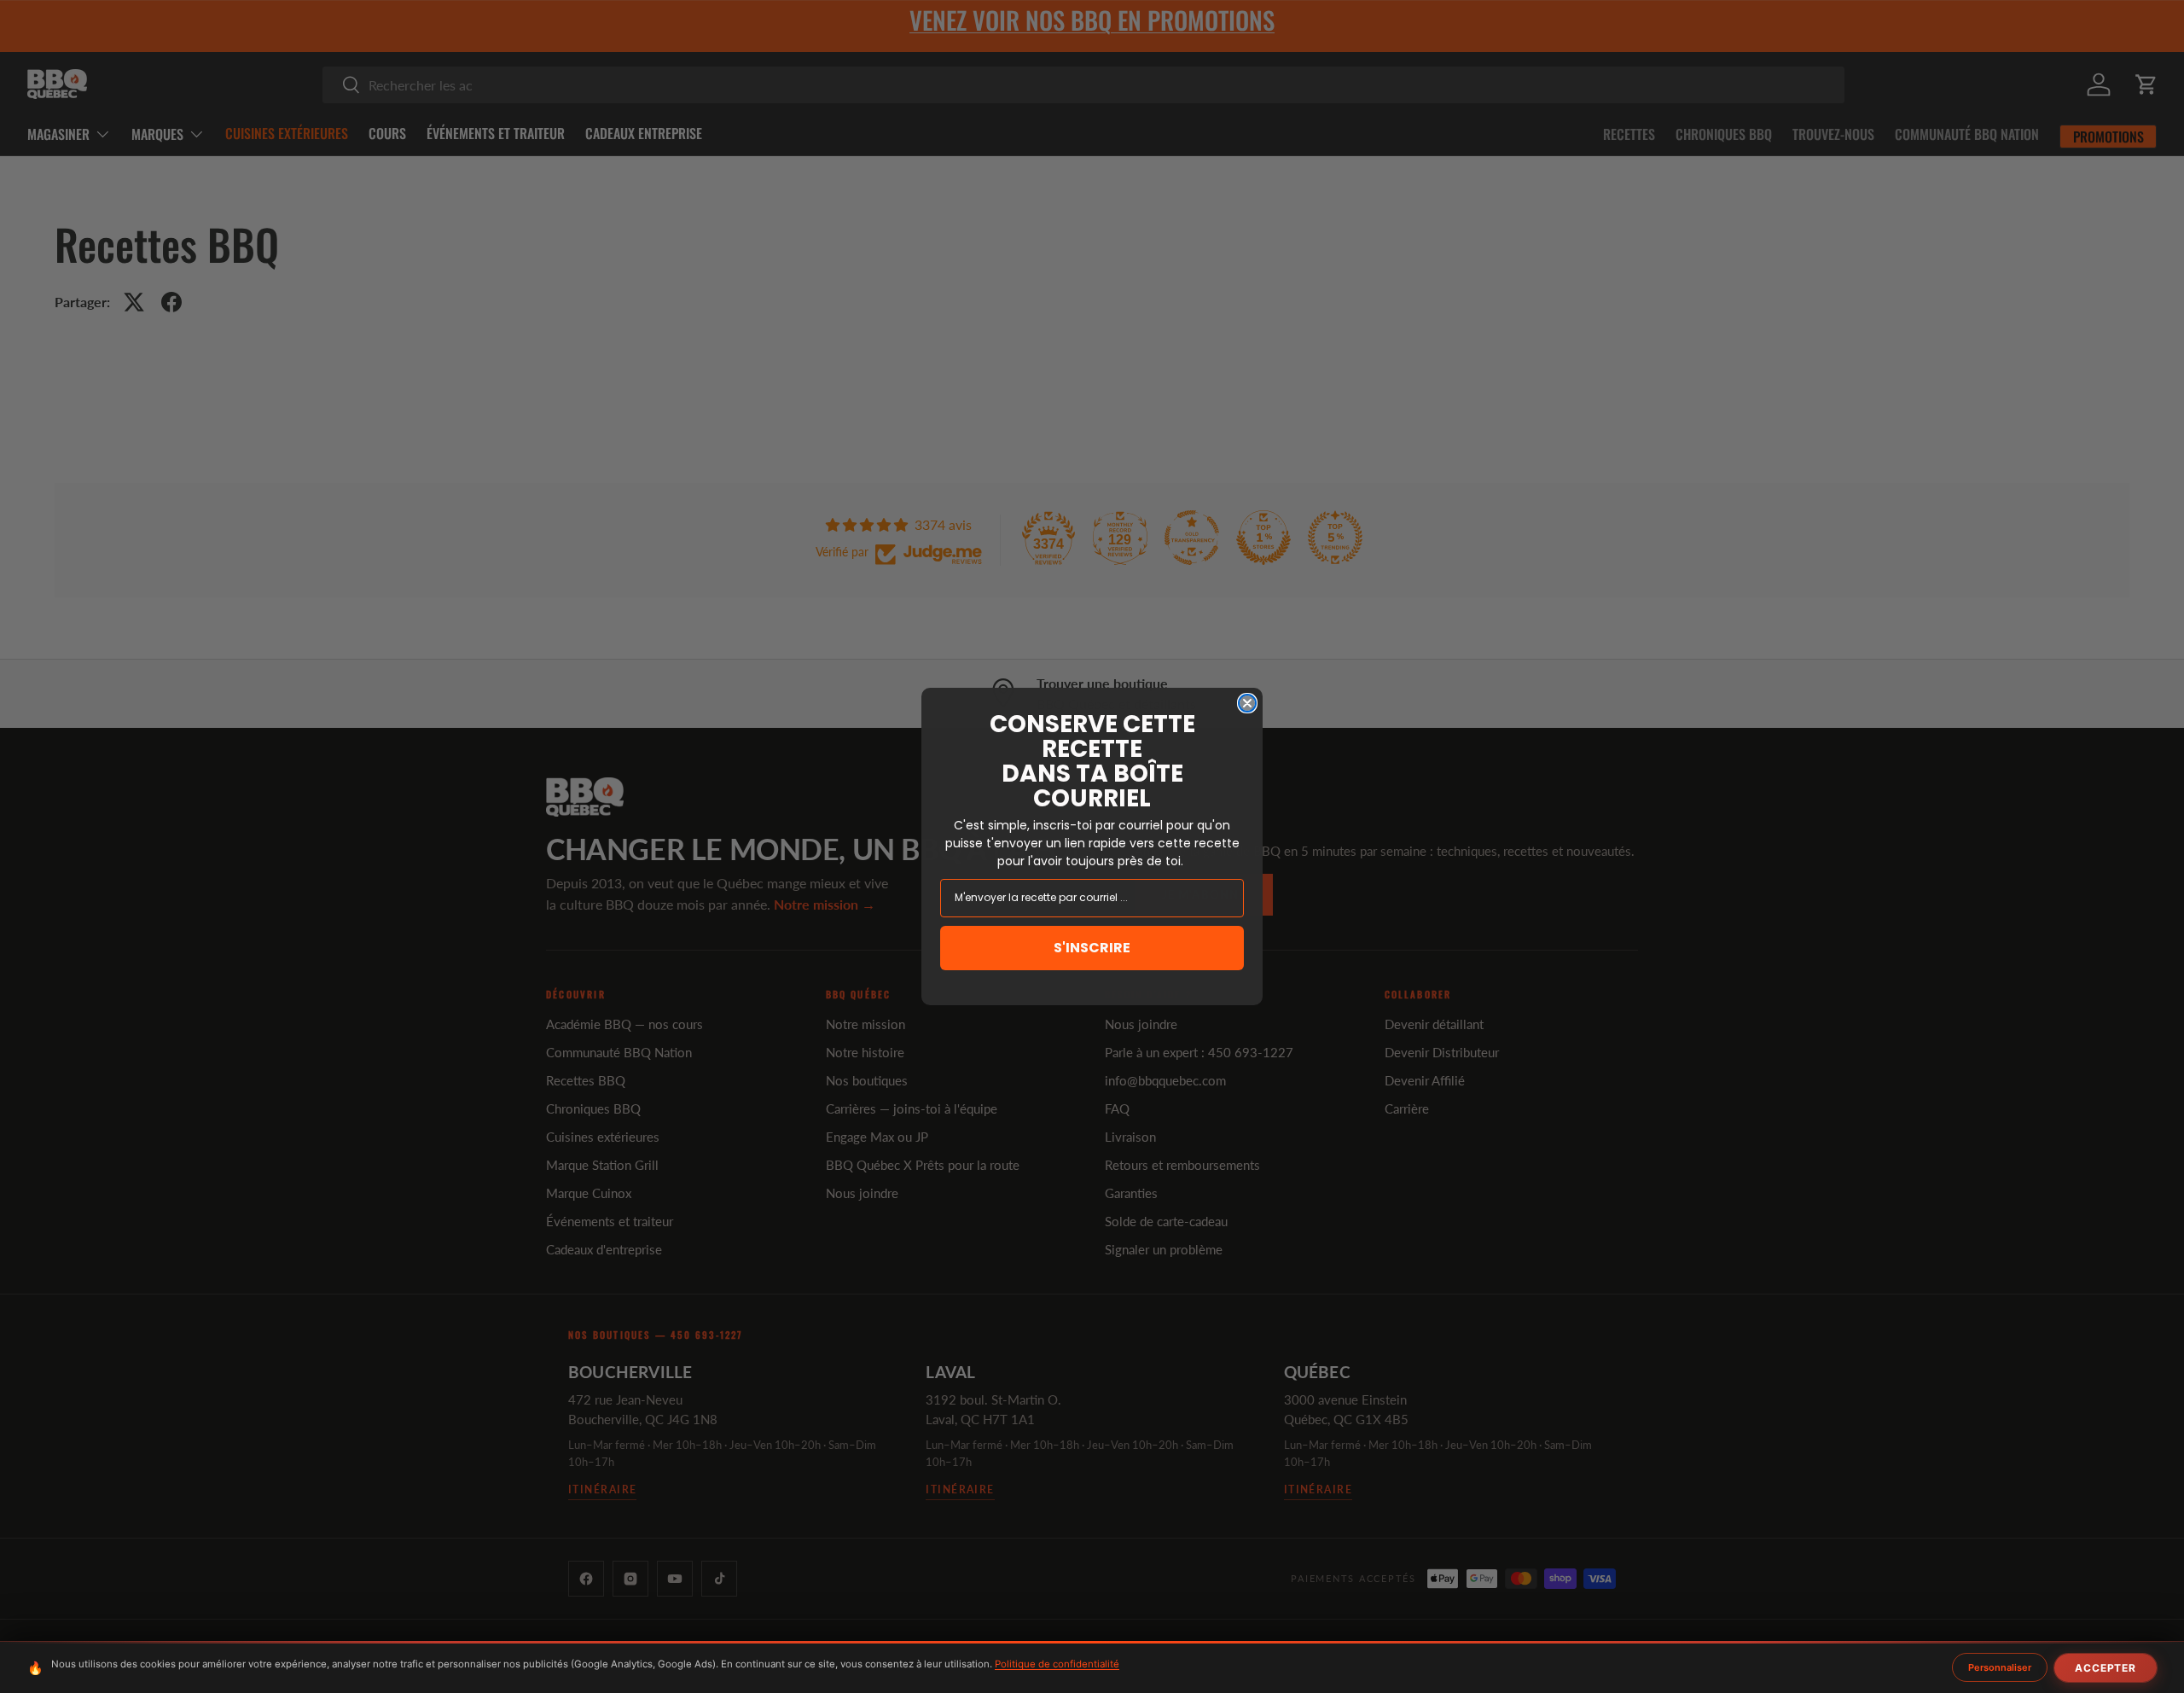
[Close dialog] (1247, 703)
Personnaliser (2000, 1667)
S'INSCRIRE (1092, 948)
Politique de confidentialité (1057, 1664)
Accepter (2106, 1668)
